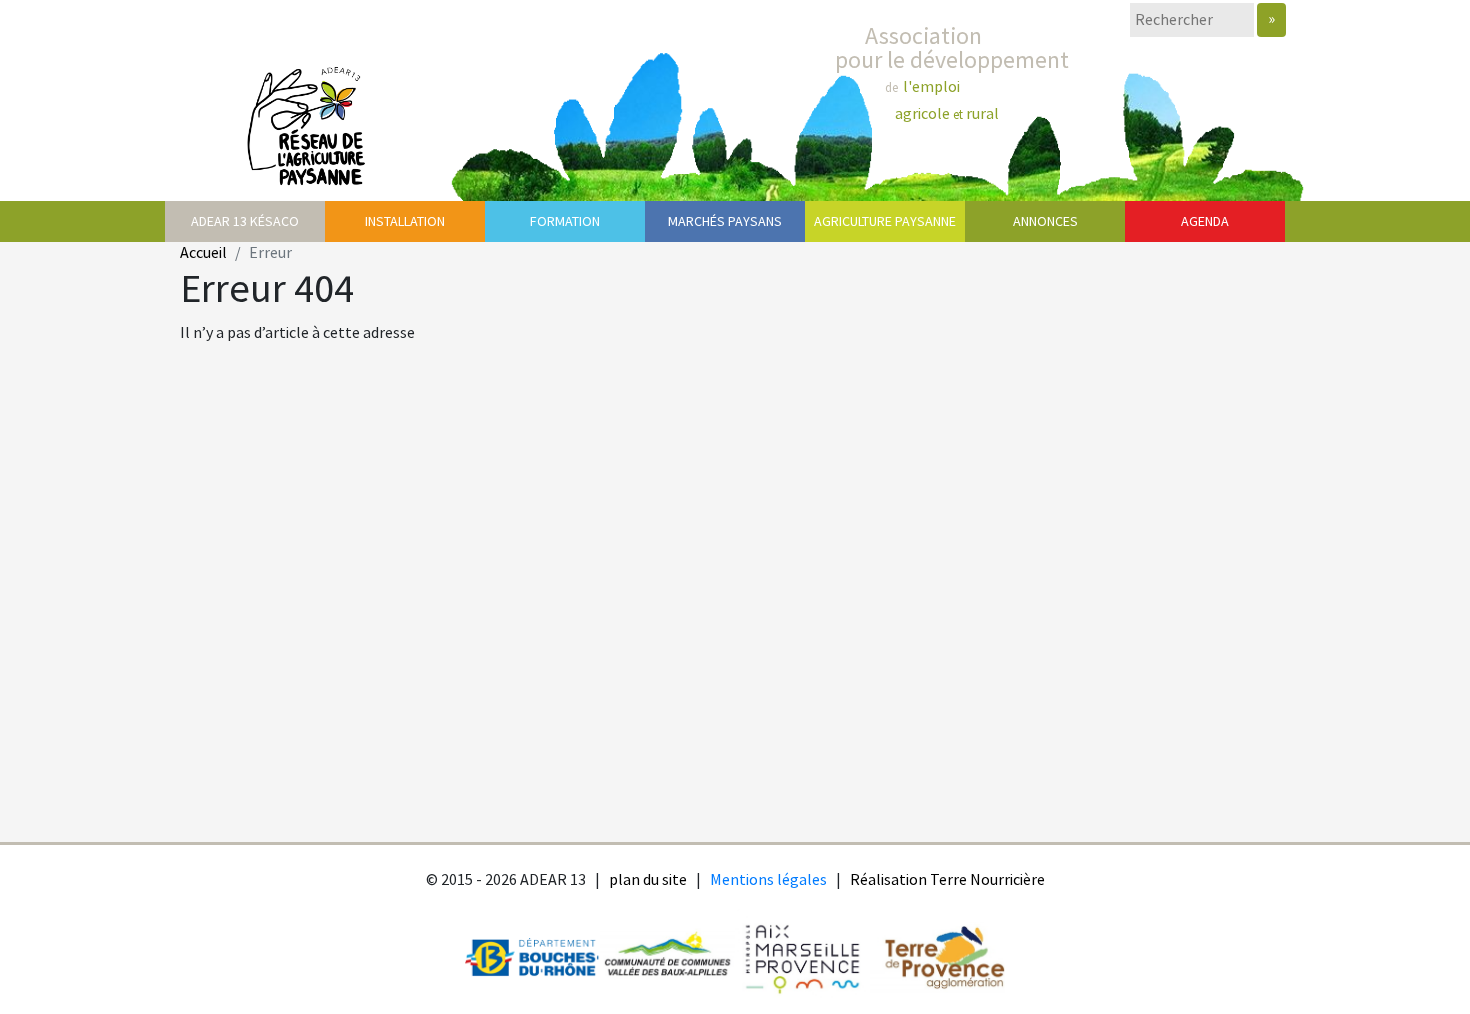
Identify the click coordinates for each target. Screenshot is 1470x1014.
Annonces (1045, 221)
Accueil (203, 253)
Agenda (1205, 221)
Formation (565, 221)
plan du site (648, 880)
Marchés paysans (725, 221)
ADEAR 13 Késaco (245, 221)
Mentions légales (768, 880)
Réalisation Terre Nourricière (947, 880)
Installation (405, 221)
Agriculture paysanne (885, 221)
